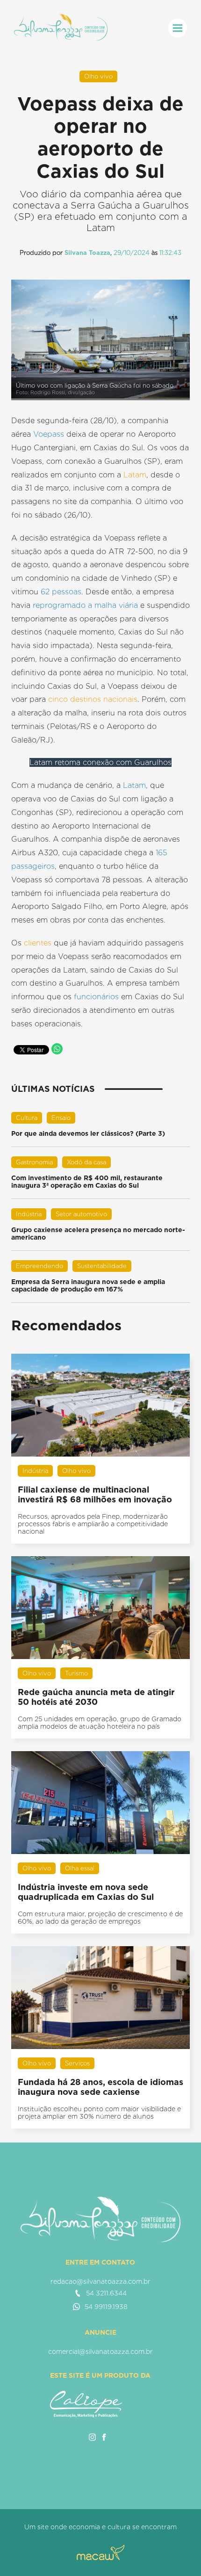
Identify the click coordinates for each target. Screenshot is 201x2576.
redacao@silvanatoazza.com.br (100, 2281)
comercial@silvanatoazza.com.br (100, 2352)
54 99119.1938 (106, 2307)
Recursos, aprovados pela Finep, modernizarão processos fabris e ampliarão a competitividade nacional (93, 1524)
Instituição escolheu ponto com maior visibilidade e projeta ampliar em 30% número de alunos (99, 2113)
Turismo (76, 1673)
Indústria (29, 1214)
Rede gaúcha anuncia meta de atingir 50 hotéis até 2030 (96, 1697)
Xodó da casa (86, 1162)
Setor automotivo (81, 1214)
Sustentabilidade (102, 1266)
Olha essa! (80, 1868)
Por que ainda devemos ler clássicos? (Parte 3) (88, 1133)
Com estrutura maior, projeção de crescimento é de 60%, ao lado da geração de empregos (100, 1918)
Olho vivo (98, 76)
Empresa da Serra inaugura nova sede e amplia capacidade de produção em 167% (88, 1285)
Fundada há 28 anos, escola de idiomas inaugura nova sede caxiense (100, 2087)
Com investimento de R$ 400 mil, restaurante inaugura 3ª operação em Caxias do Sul (87, 1182)
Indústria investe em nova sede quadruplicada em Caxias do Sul (86, 1892)
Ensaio (61, 1118)
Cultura (27, 1118)
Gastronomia (34, 1162)
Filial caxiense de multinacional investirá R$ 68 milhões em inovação (95, 1494)
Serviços (77, 2063)
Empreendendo (39, 1266)
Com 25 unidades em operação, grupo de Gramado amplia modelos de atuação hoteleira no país (100, 1723)
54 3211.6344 (106, 2293)
